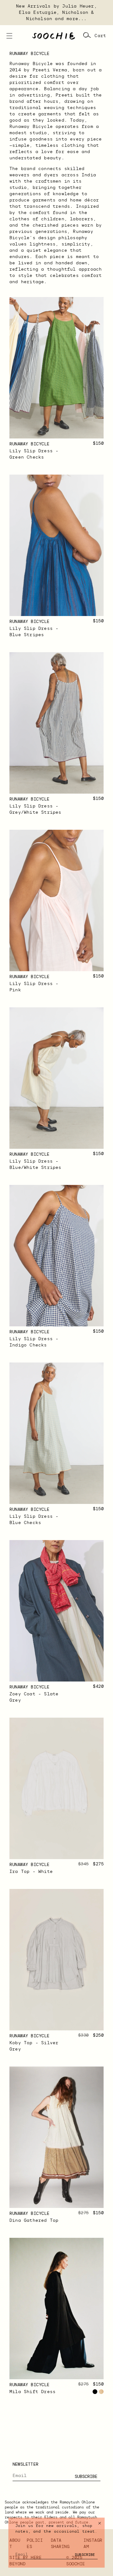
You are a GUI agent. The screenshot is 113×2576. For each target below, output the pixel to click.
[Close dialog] (100, 2523)
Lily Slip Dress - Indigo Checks (34, 1342)
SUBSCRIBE (86, 2476)
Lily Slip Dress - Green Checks (34, 454)
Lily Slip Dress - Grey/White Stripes (35, 809)
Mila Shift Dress (32, 2392)
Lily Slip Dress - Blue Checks (34, 1520)
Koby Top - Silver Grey (34, 2046)
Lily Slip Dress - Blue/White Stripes (35, 1164)
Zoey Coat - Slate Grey (34, 1697)
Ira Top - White (31, 1872)
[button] (9, 36)
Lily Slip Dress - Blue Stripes (34, 632)
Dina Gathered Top (34, 2221)
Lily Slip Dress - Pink (34, 987)
